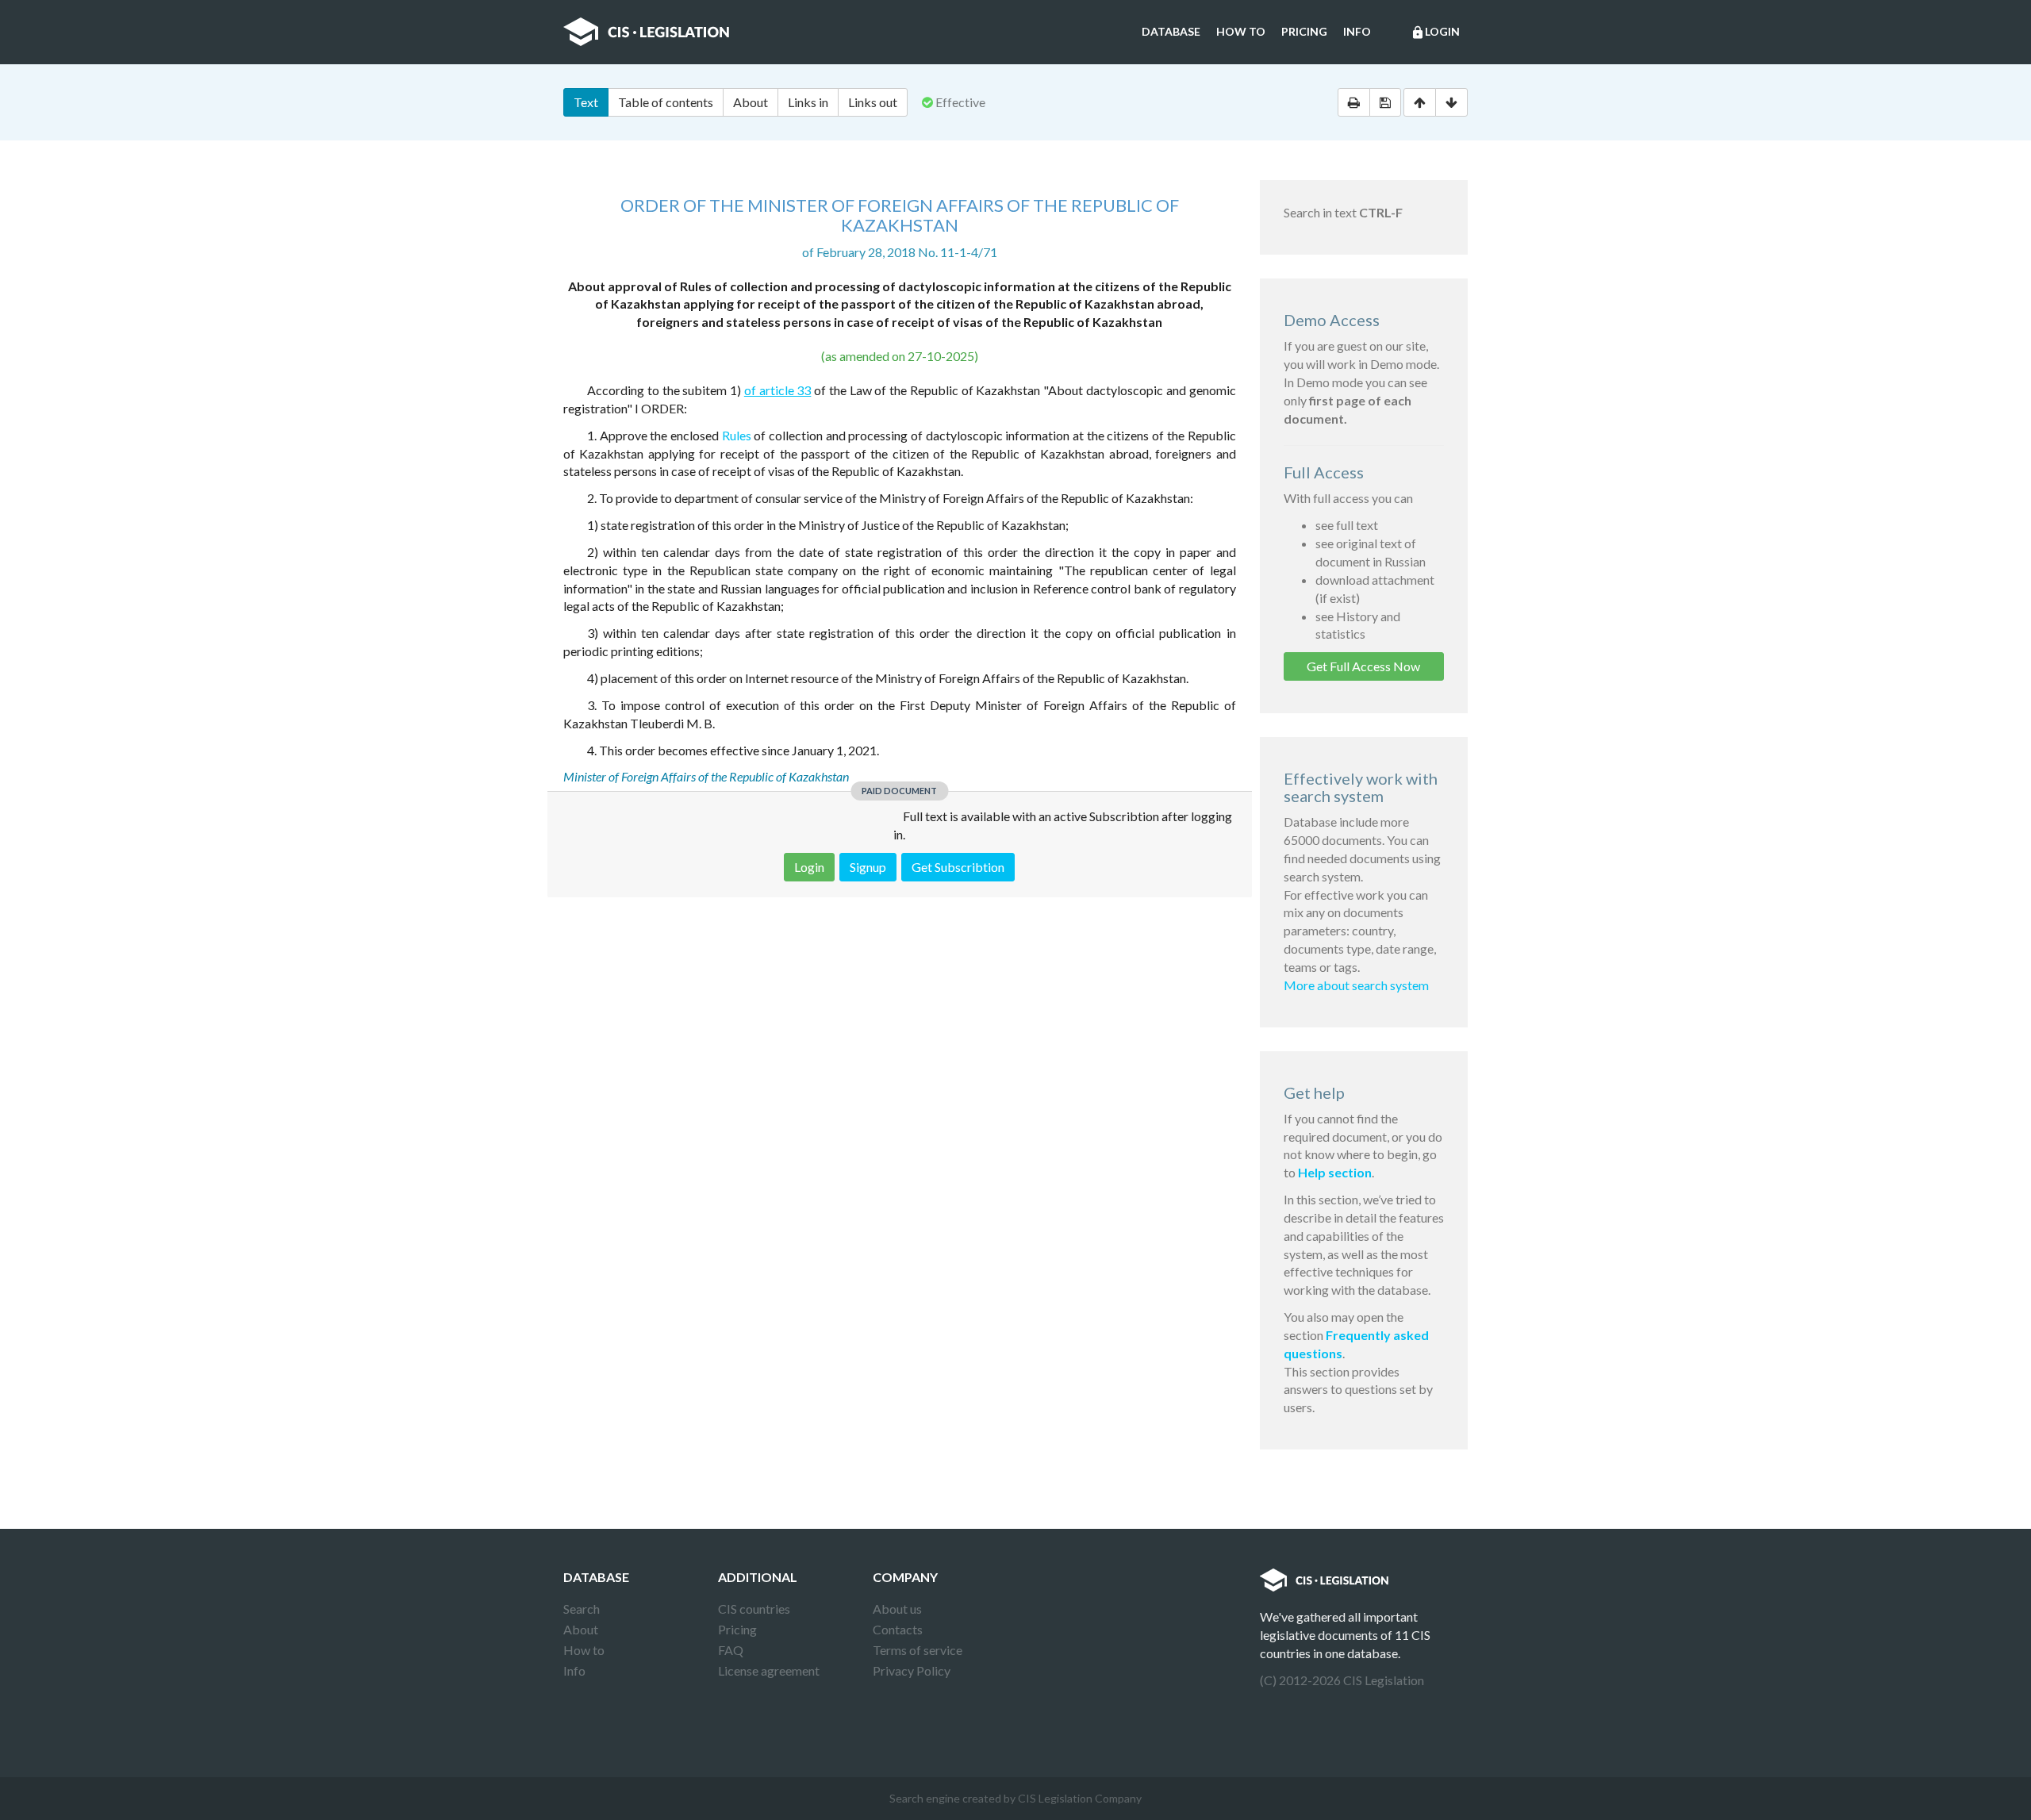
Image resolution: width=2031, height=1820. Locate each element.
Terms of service (918, 1650)
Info (1357, 31)
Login (1435, 32)
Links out (873, 102)
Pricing (1304, 31)
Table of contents (666, 102)
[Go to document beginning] (1420, 102)
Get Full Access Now (1363, 666)
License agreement (769, 1670)
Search (582, 1609)
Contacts (898, 1629)
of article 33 (778, 390)
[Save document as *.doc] (1385, 102)
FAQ (731, 1650)
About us (897, 1609)
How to (1241, 31)
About (751, 102)
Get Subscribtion (958, 867)
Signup (868, 867)
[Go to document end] (1451, 102)
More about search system (1356, 985)
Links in (808, 102)
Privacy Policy (912, 1670)
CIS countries (754, 1609)
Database (1171, 31)
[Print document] (1354, 102)
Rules (737, 435)
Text (586, 102)
